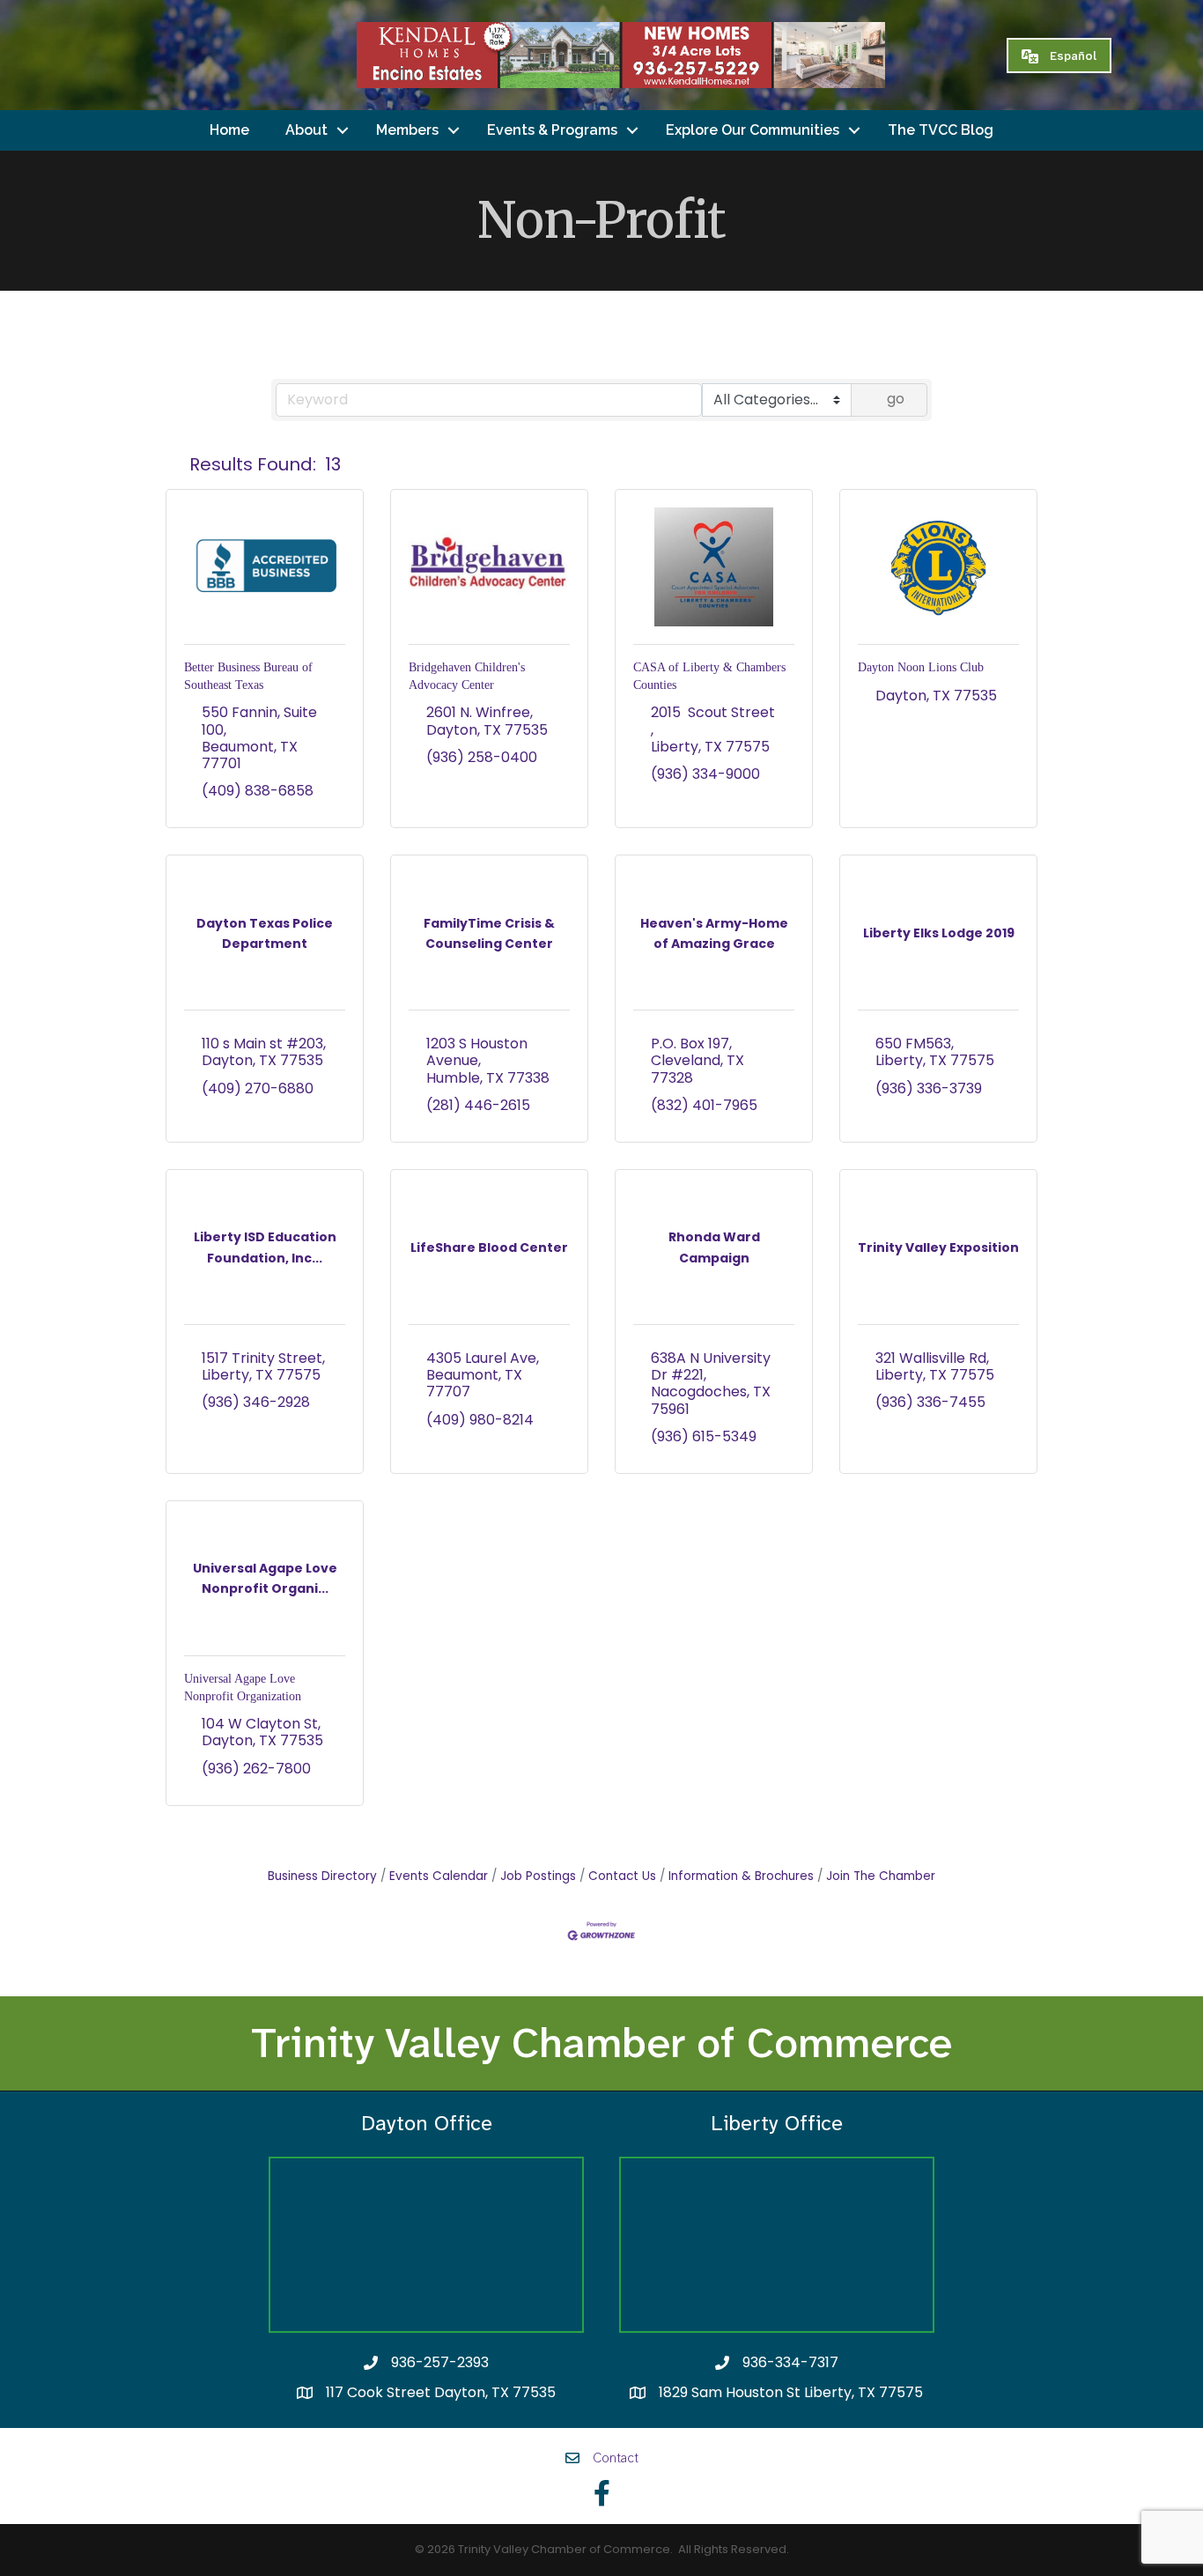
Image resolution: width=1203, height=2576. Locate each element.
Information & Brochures (741, 1876)
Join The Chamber (881, 1876)
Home (229, 130)
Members (407, 130)
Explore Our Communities (753, 130)
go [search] (896, 399)
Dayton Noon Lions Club (921, 667)
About (306, 130)
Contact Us (622, 1876)
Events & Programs (552, 130)
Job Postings (538, 1876)
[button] (174, 464)
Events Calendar (439, 1876)
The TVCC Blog (941, 130)
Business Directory (322, 1876)
